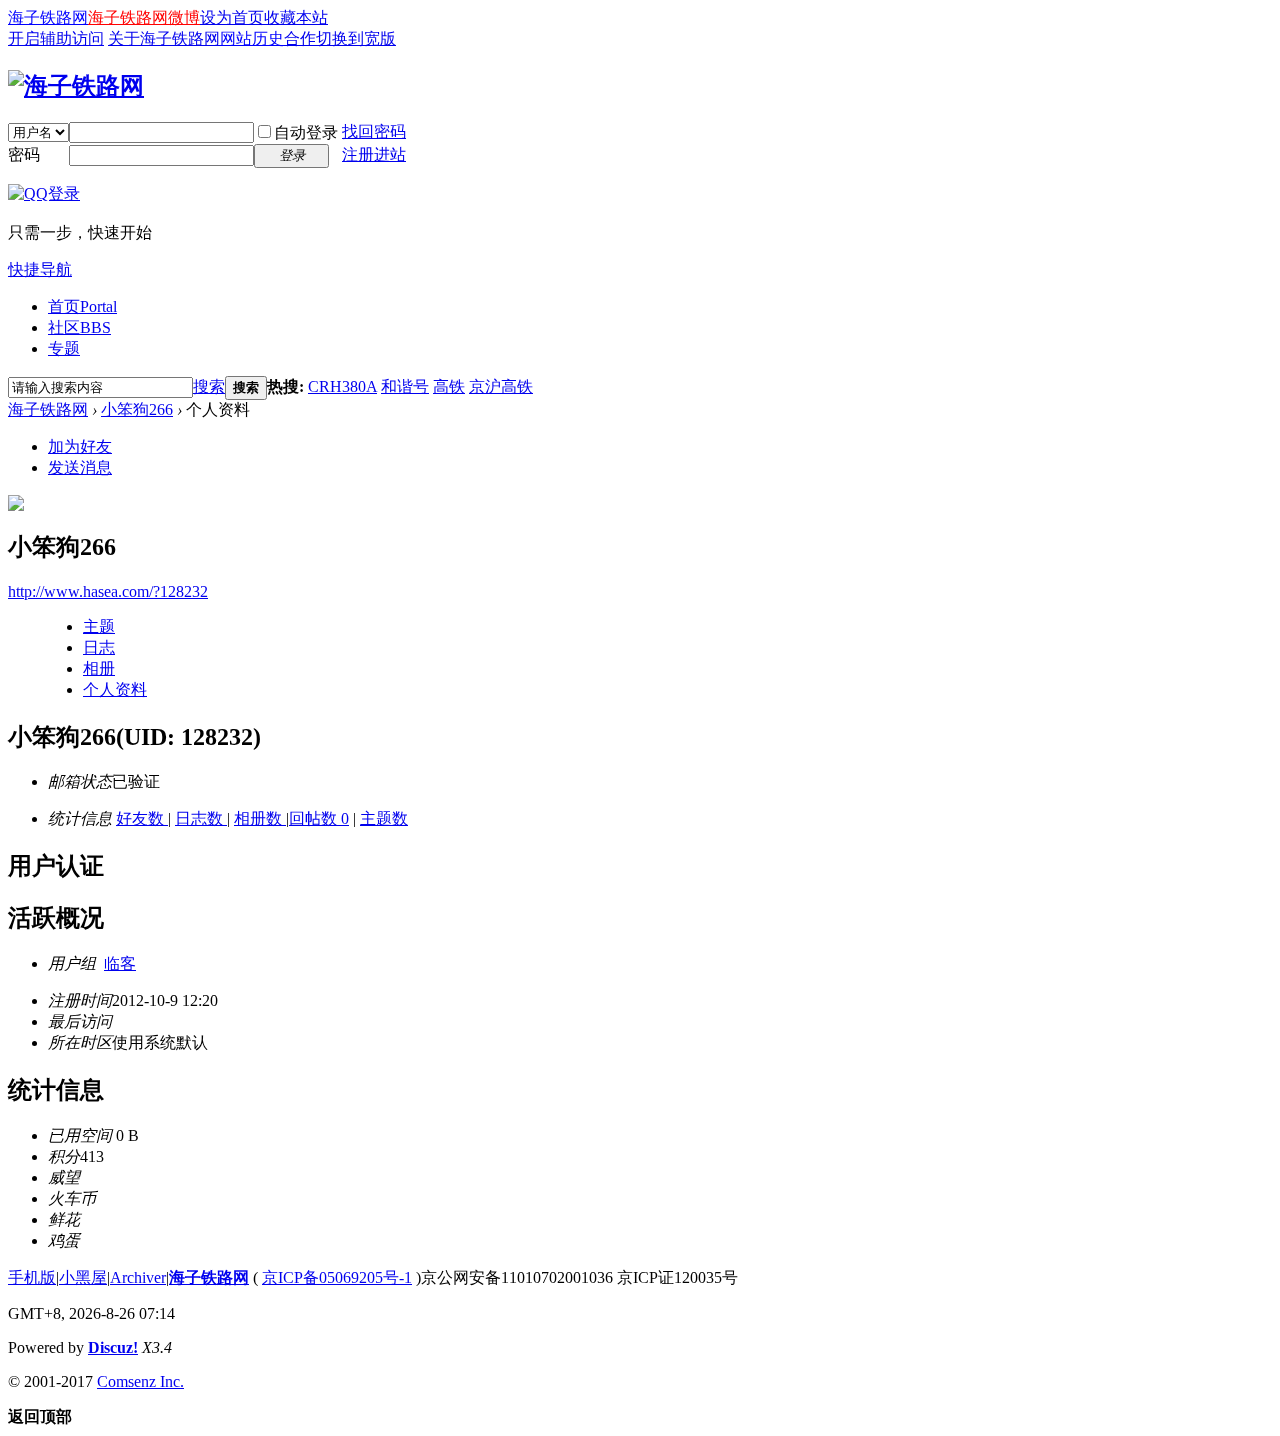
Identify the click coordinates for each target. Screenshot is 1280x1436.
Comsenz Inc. (140, 1381)
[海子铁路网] (76, 86)
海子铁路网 (48, 17)
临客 (120, 963)
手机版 (32, 1277)
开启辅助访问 (56, 38)
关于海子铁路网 (164, 38)
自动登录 (306, 132)
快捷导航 (40, 269)
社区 (79, 327)
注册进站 (374, 154)
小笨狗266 (137, 409)
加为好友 (80, 446)
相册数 (260, 818)
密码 (24, 154)
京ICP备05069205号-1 (337, 1277)
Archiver (138, 1277)
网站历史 (252, 38)
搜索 (209, 386)
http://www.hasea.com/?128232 (108, 591)
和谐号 (405, 386)
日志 (99, 647)
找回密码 (374, 131)
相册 (99, 668)
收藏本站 (296, 17)
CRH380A (342, 386)
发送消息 (80, 467)
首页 (82, 306)
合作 (300, 38)
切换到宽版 (356, 38)
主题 (99, 626)
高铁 (449, 386)
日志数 (201, 818)
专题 (64, 348)
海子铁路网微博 (144, 17)
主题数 (384, 818)
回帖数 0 (319, 818)
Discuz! (113, 1347)
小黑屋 (83, 1277)
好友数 (142, 818)
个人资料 (115, 689)
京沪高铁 (501, 386)
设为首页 (232, 17)
